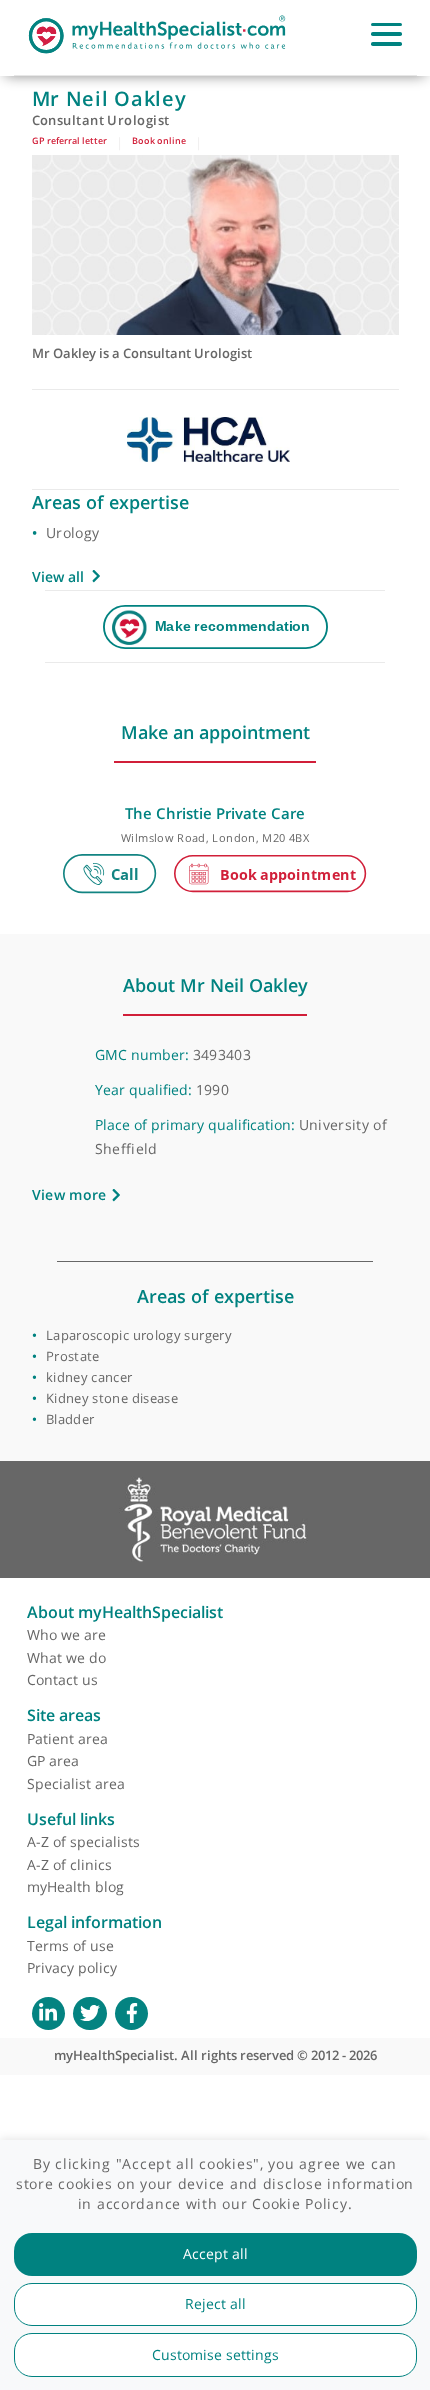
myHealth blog (75, 1886)
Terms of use (70, 1945)
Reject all (215, 2304)
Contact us (62, 1679)
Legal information (94, 1922)
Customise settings (215, 2355)
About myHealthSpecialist (125, 1612)
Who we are (66, 1634)
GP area (53, 1760)
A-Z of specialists (83, 1841)
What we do (66, 1657)
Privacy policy (72, 1967)
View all (58, 576)
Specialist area (76, 1783)
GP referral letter (69, 140)
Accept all (215, 2254)
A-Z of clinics (69, 1864)
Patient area (67, 1738)
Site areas (64, 1715)
